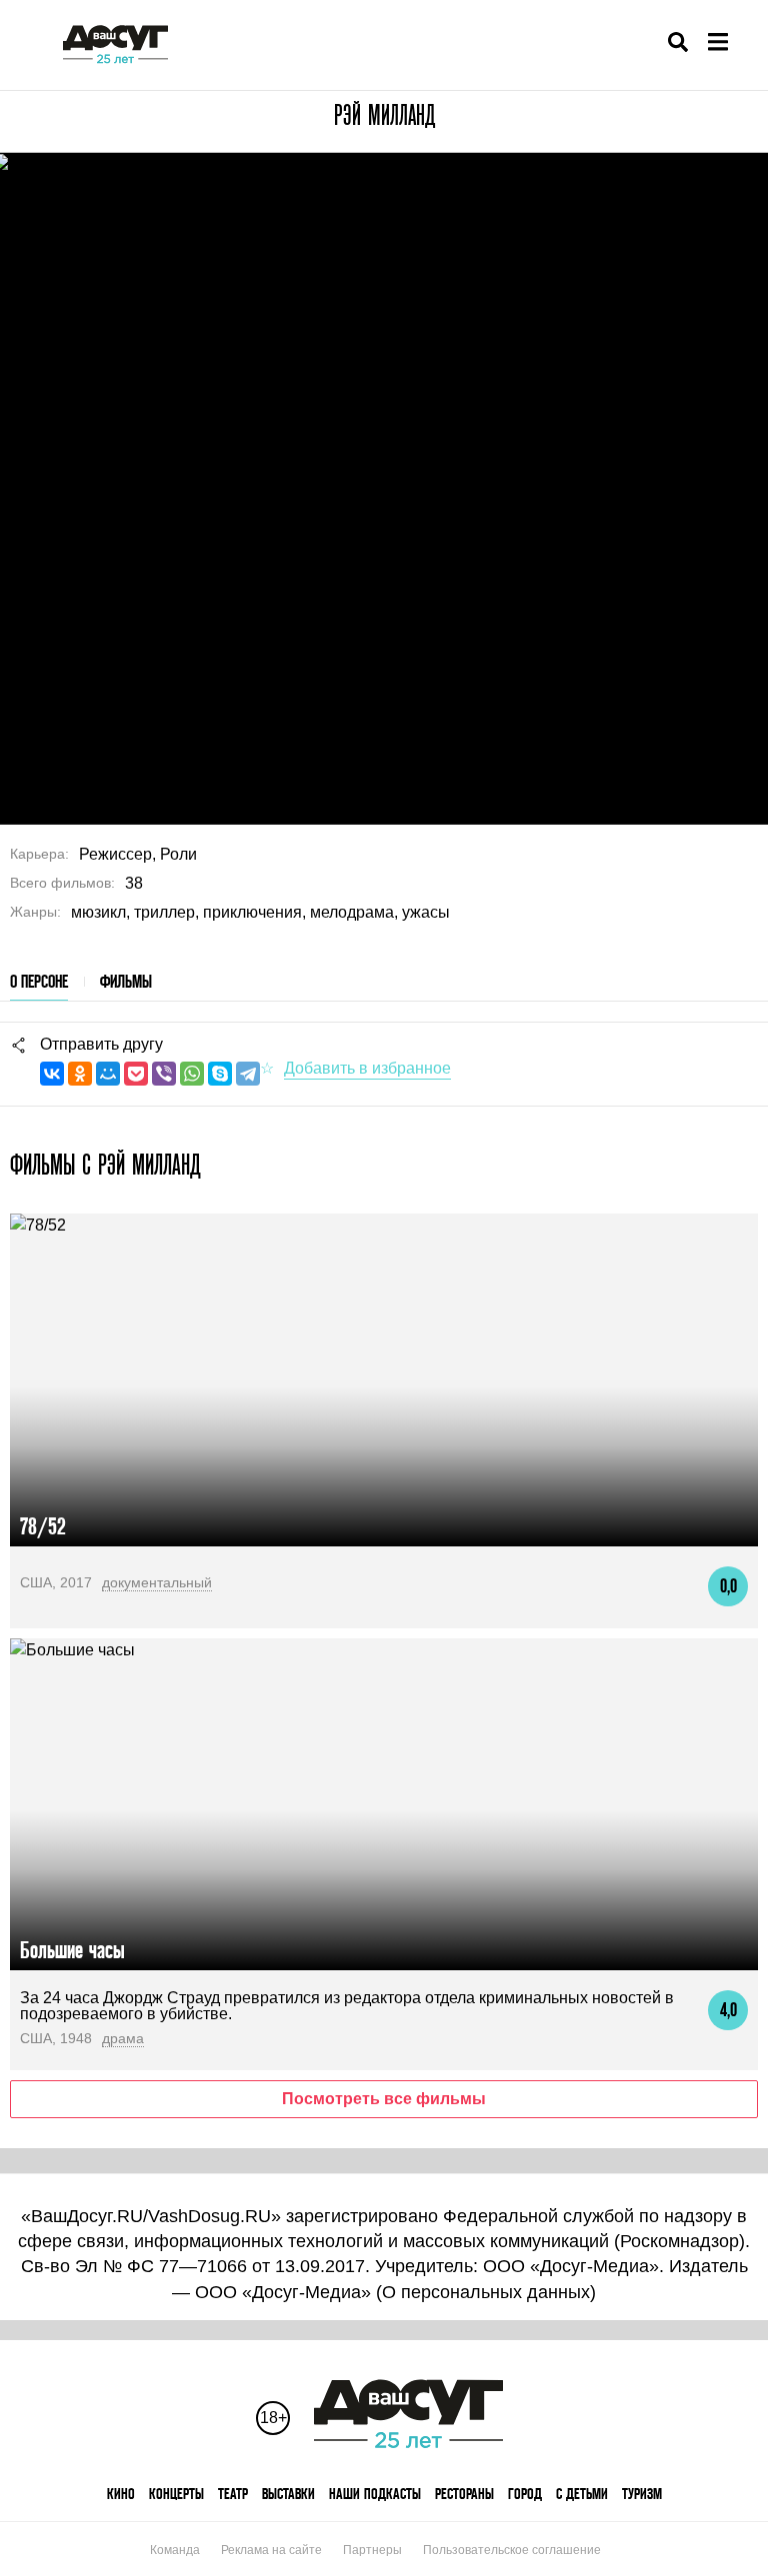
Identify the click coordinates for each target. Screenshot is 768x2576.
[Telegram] (248, 1074)
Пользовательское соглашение (512, 2550)
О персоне (39, 981)
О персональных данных (486, 2292)
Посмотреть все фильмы (384, 2099)
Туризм (642, 2494)
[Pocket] (136, 1074)
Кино (121, 2494)
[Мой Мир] (108, 1074)
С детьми (582, 2494)
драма (123, 2038)
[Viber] (164, 1074)
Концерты (176, 2494)
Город (525, 2494)
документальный (157, 1582)
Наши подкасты (375, 2494)
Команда (175, 2550)
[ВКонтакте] (52, 1074)
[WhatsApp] (192, 1074)
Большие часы (72, 1950)
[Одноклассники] (80, 1074)
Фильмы (126, 981)
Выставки (288, 2494)
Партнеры (372, 2550)
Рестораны (464, 2494)
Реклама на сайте (271, 2550)
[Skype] (220, 1074)
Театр (233, 2494)
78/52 (43, 1526)
